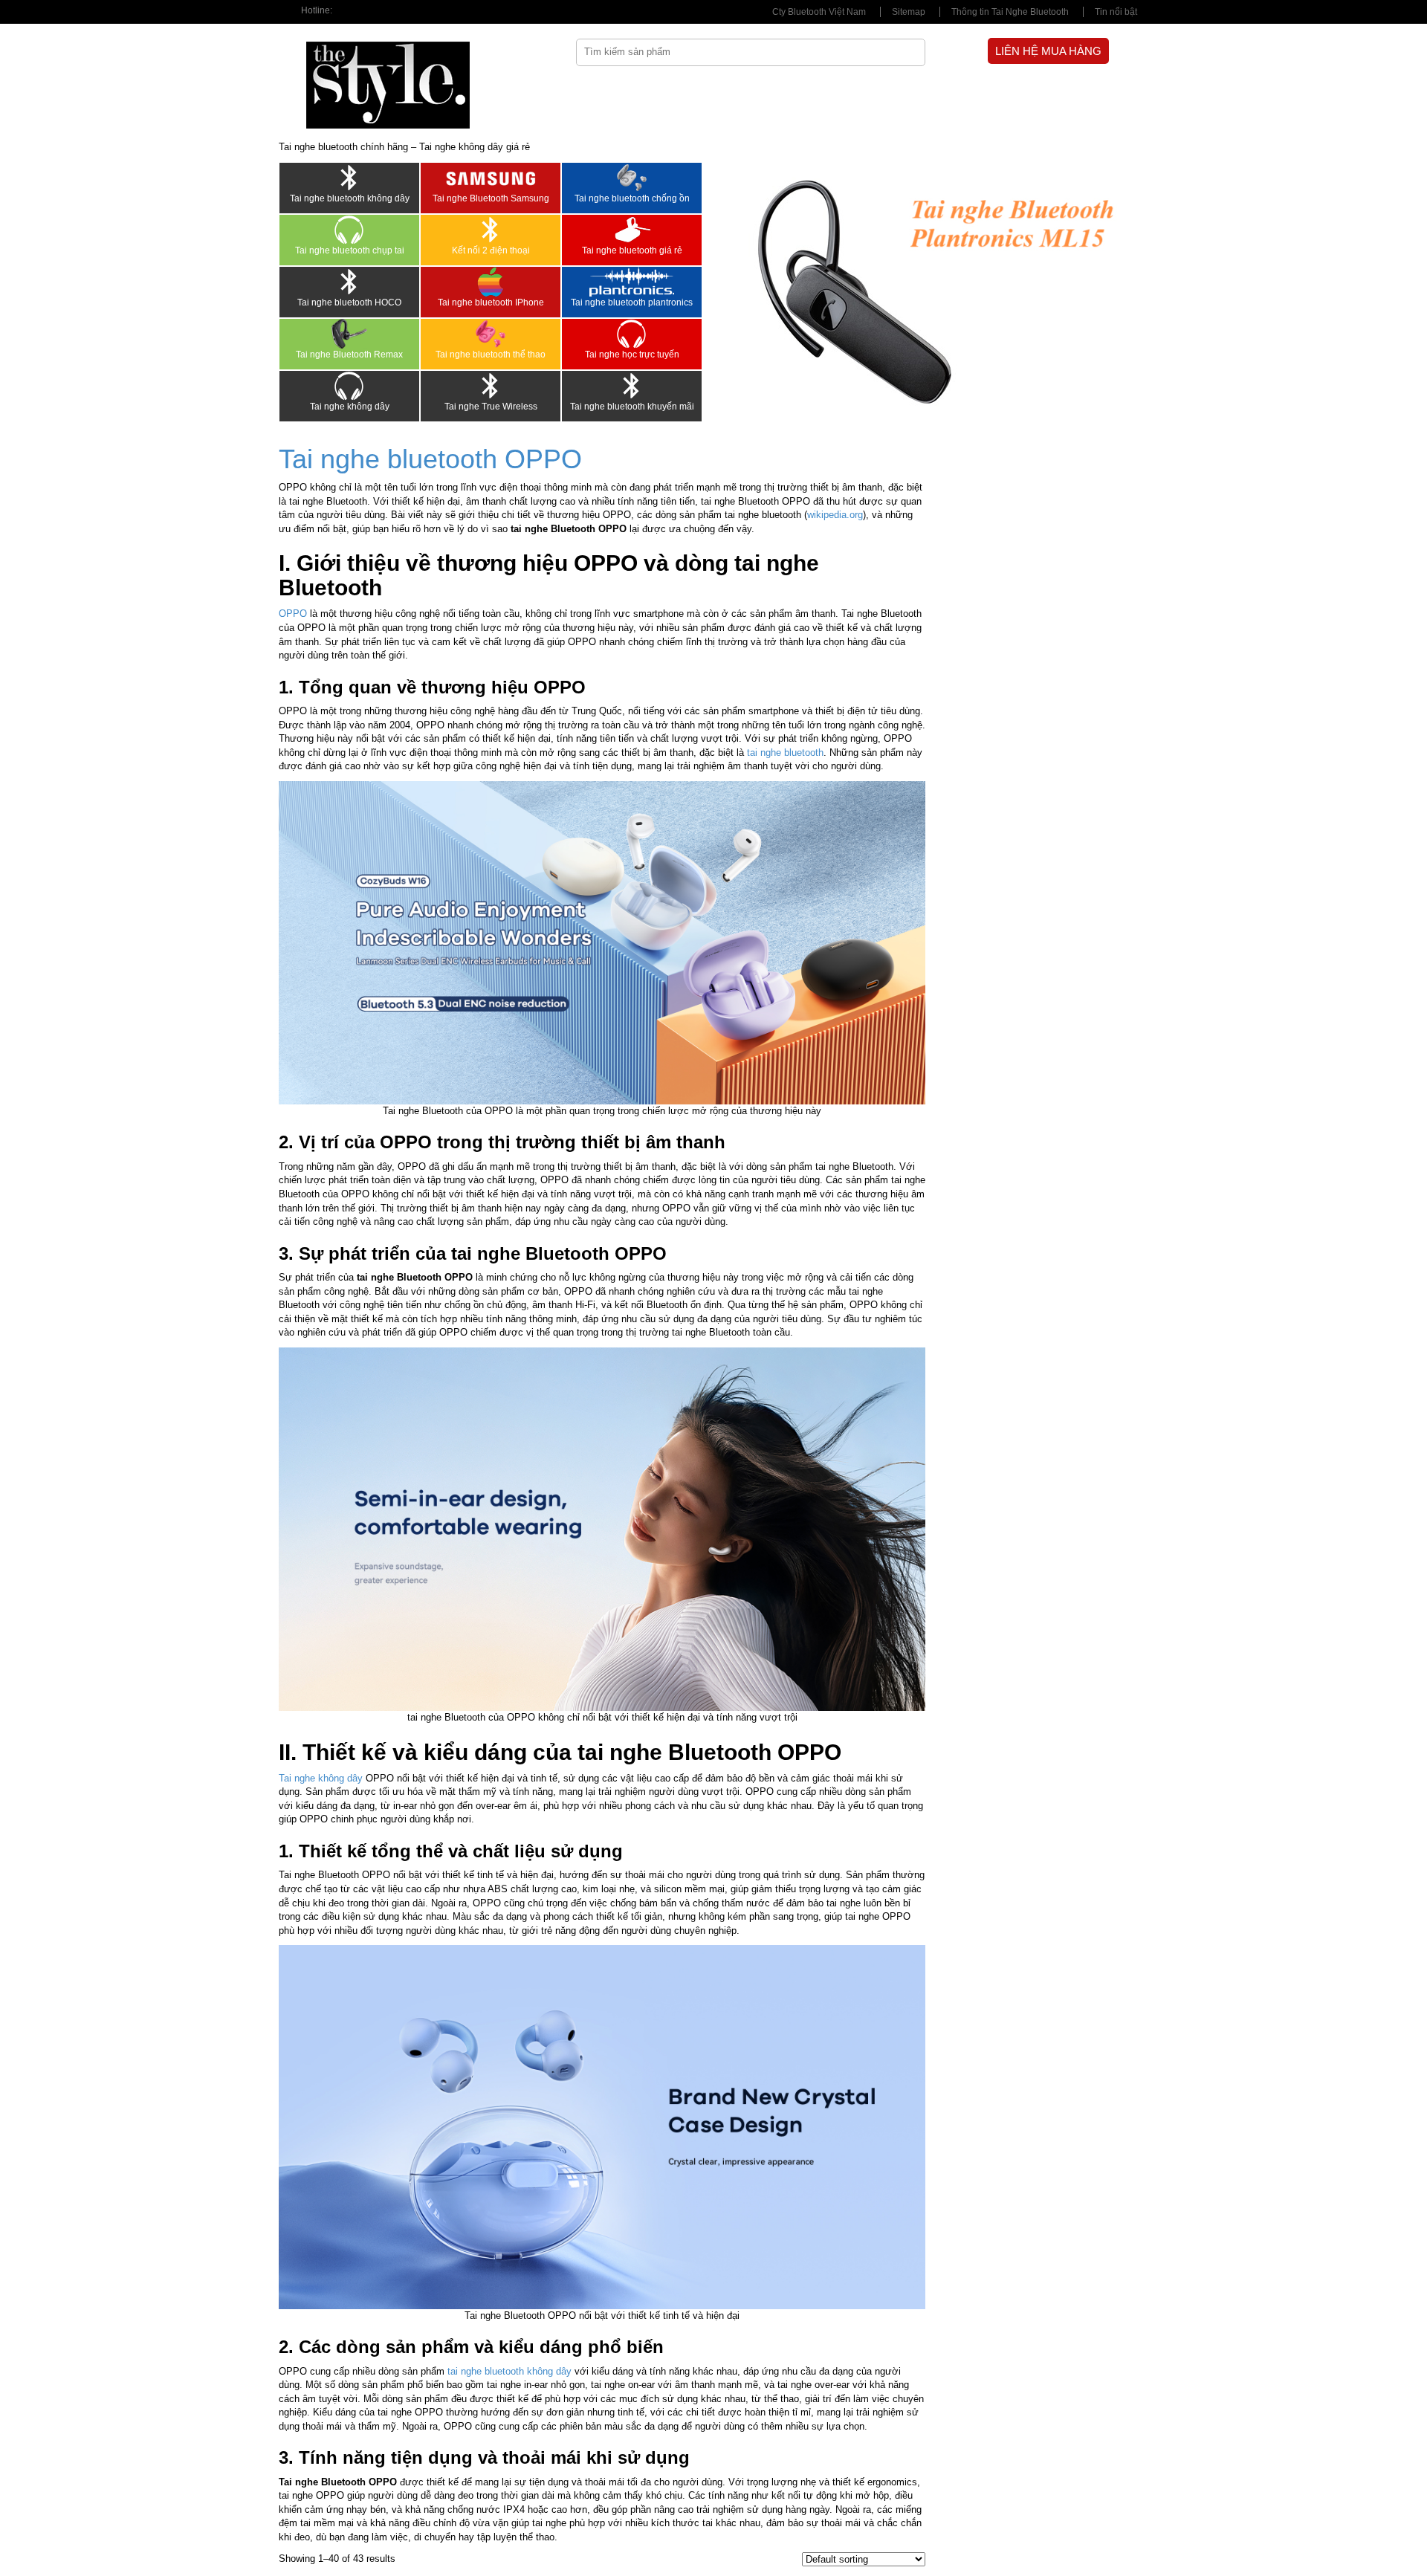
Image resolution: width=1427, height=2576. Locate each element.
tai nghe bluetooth (785, 753)
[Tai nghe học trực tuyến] (632, 334)
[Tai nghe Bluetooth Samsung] (491, 178)
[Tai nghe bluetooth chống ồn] (632, 178)
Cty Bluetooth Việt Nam (819, 12)
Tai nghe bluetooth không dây (350, 198)
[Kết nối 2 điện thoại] (491, 230)
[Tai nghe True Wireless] (491, 386)
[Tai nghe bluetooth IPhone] (491, 282)
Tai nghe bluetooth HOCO (349, 302)
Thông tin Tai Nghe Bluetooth (1010, 12)
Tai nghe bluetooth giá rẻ (632, 250)
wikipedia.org (835, 515)
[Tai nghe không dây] (349, 386)
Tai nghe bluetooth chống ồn (632, 198)
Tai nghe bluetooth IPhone (491, 302)
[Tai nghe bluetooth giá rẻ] (632, 230)
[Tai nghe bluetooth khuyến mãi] (632, 386)
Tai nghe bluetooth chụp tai (350, 250)
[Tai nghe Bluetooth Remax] (349, 334)
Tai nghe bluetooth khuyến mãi (632, 407)
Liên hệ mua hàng (1048, 51)
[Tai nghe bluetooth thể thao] (491, 334)
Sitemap (909, 12)
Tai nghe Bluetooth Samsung (491, 198)
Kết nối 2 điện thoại (491, 250)
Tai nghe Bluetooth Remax (349, 355)
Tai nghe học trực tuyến (632, 355)
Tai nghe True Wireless (491, 407)
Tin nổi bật (1116, 12)
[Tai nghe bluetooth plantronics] (632, 282)
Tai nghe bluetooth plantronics (632, 302)
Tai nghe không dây (350, 407)
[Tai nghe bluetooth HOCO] (349, 282)
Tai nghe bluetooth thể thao (491, 355)
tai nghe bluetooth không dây (509, 2371)
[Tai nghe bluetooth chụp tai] (349, 230)
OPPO (293, 614)
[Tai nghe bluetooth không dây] (349, 178)
